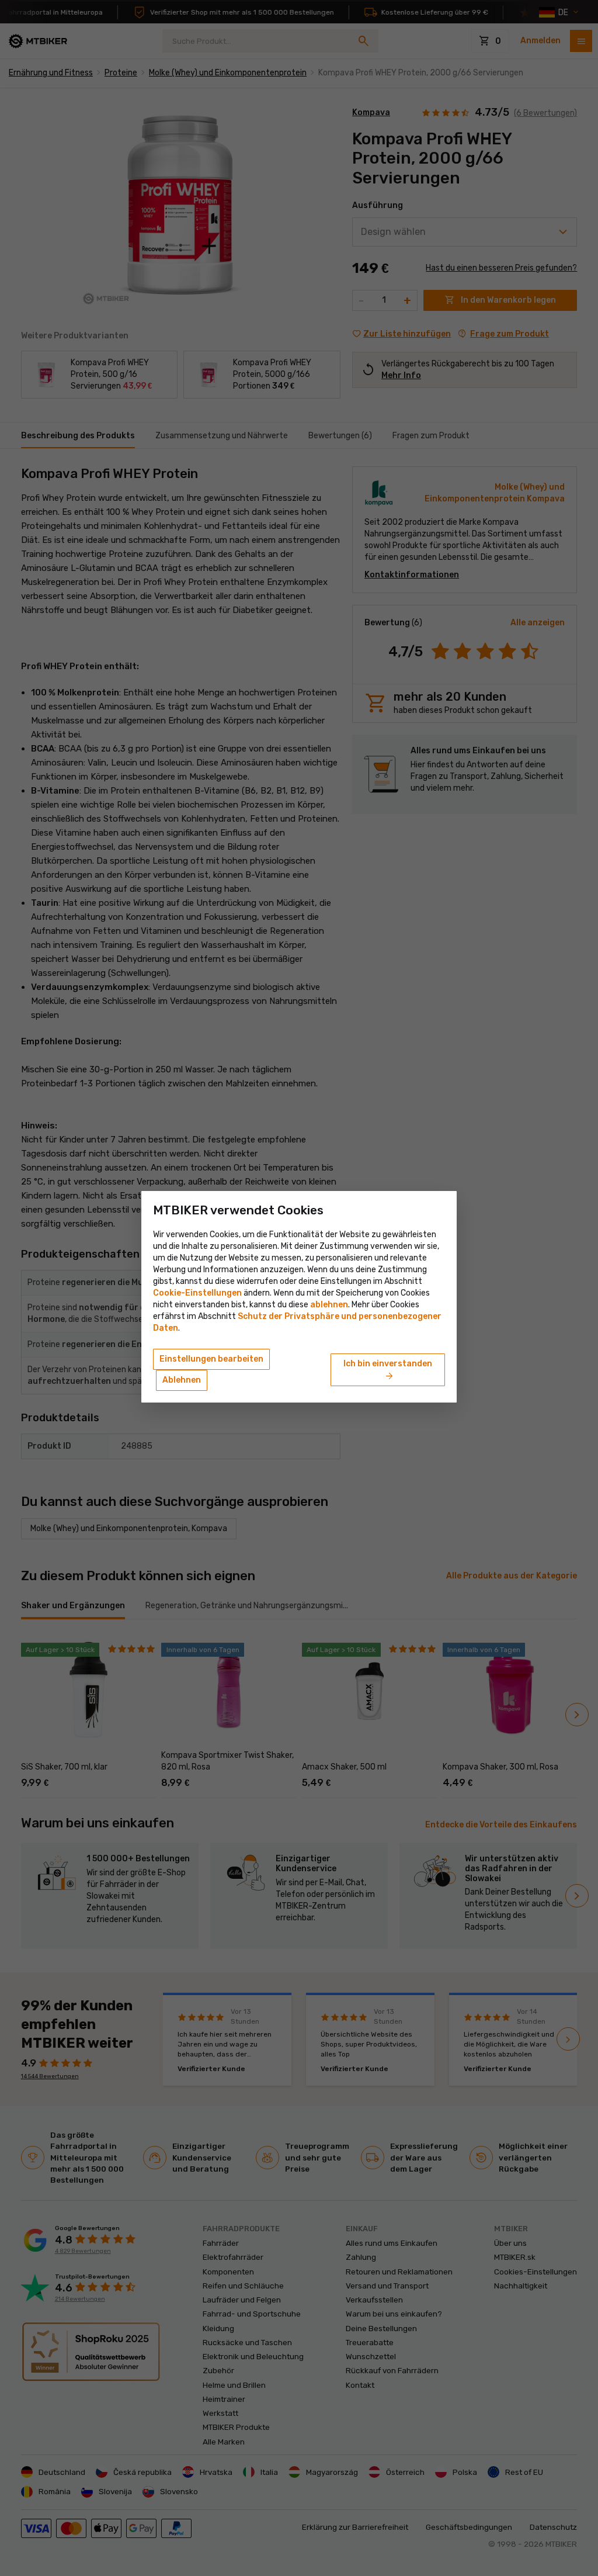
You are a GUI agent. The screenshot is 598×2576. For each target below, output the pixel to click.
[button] (329, 1305)
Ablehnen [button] (182, 1380)
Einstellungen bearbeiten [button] (211, 1359)
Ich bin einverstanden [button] (388, 1370)
